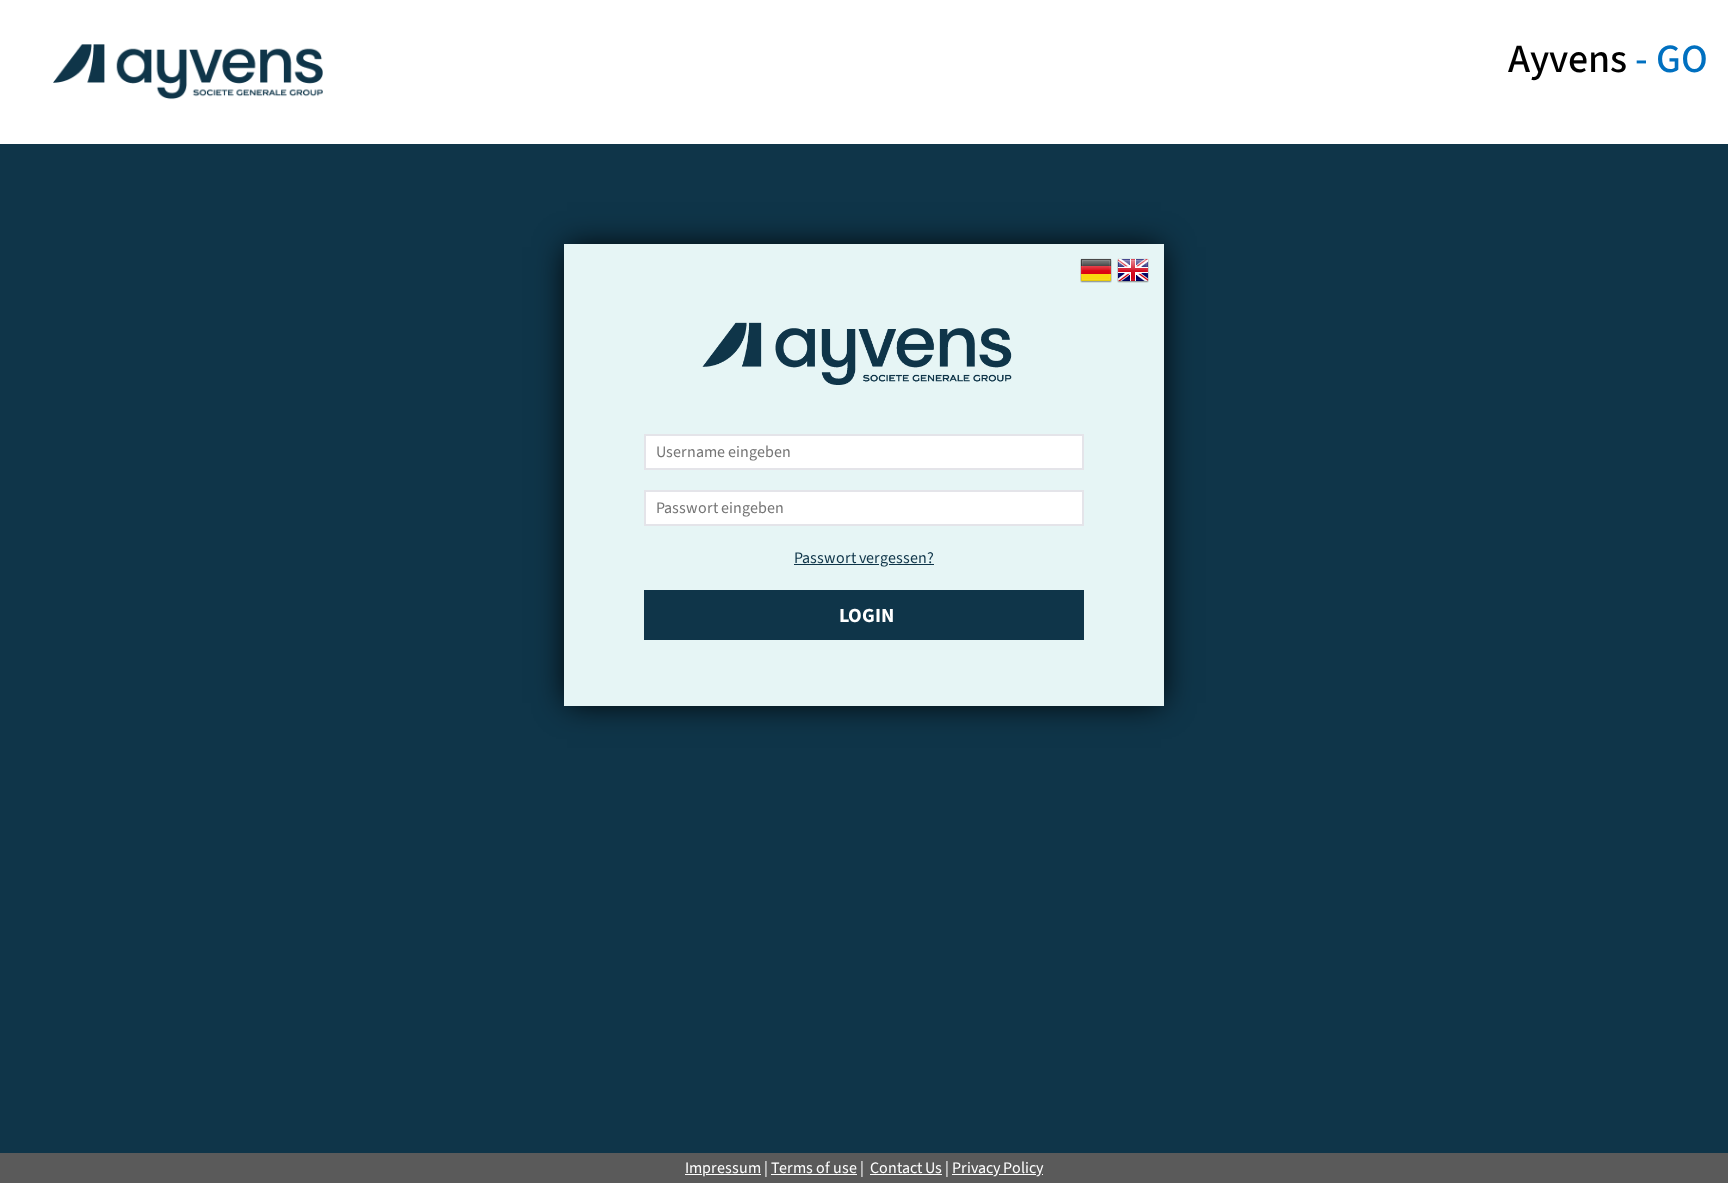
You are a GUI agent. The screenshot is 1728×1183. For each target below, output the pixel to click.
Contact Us (906, 1168)
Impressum (723, 1168)
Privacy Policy (997, 1168)
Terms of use (814, 1168)
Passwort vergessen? (864, 558)
